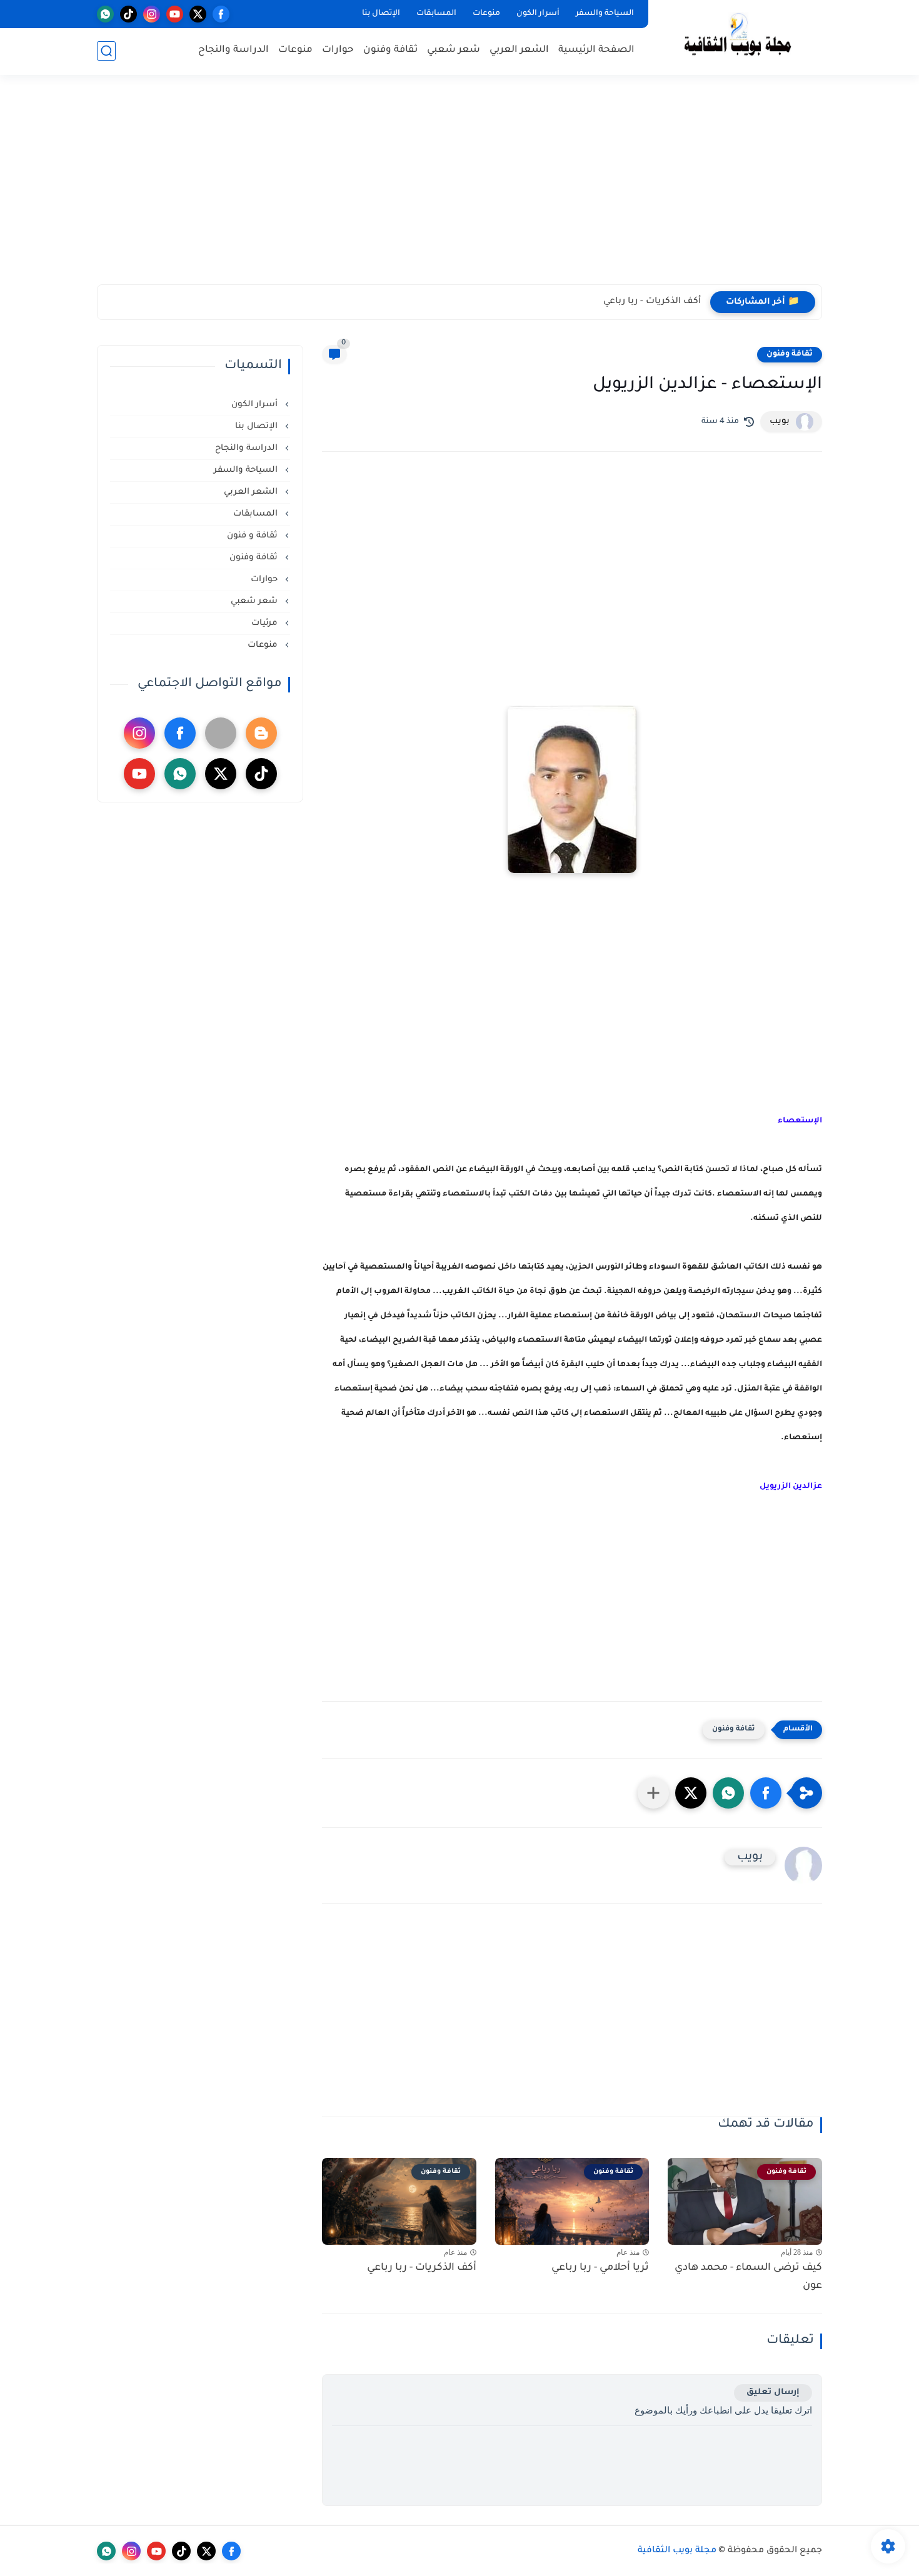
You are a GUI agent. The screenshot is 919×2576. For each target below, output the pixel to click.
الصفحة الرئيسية (596, 50)
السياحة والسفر (605, 14)
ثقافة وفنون (390, 50)
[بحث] (106, 51)
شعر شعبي (454, 50)
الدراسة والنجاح (234, 50)
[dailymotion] (221, 733)
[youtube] (175, 14)
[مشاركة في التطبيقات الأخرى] (653, 1793)
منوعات (486, 14)
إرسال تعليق (773, 2393)
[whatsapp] (105, 14)
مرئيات (266, 623)
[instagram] (152, 14)
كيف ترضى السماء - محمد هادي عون (748, 2277)
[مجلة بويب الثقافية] (738, 37)
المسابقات (436, 14)
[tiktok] (128, 14)
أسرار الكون (538, 14)
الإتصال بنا (381, 14)
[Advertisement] (459, 187)
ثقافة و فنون (254, 536)
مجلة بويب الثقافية (677, 2551)
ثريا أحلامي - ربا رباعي (600, 2268)
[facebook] (221, 14)
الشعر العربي (519, 50)
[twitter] (198, 14)
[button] (766, 1793)
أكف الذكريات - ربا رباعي (652, 302)
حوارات (338, 50)
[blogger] (261, 733)
